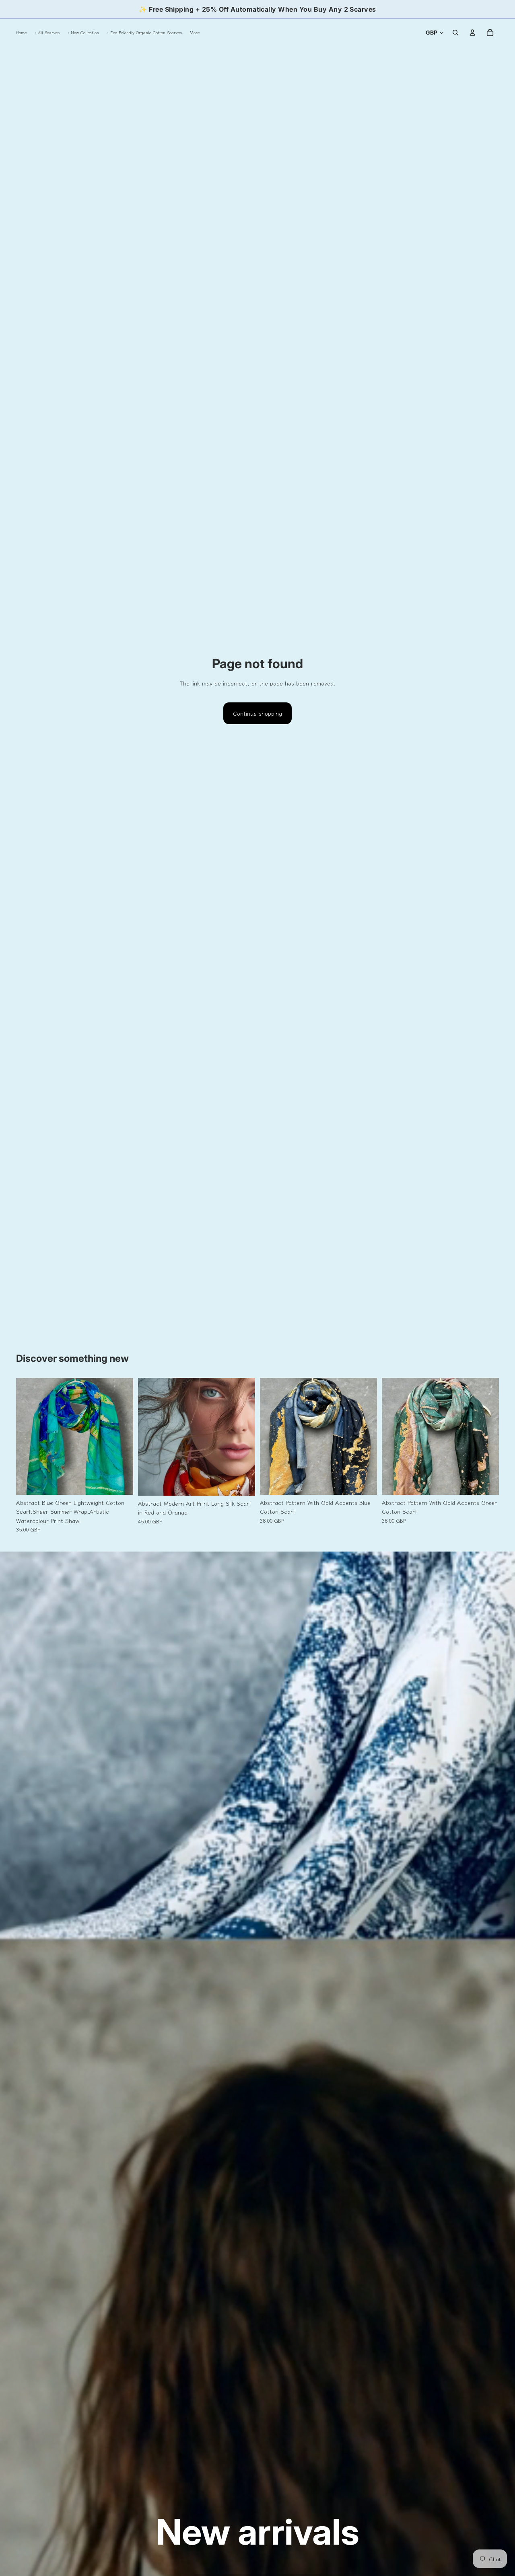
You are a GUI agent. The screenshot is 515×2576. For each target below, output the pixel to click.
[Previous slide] (28, 1436)
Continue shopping (257, 713)
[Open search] (455, 33)
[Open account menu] (472, 33)
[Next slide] (121, 1436)
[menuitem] (195, 32)
